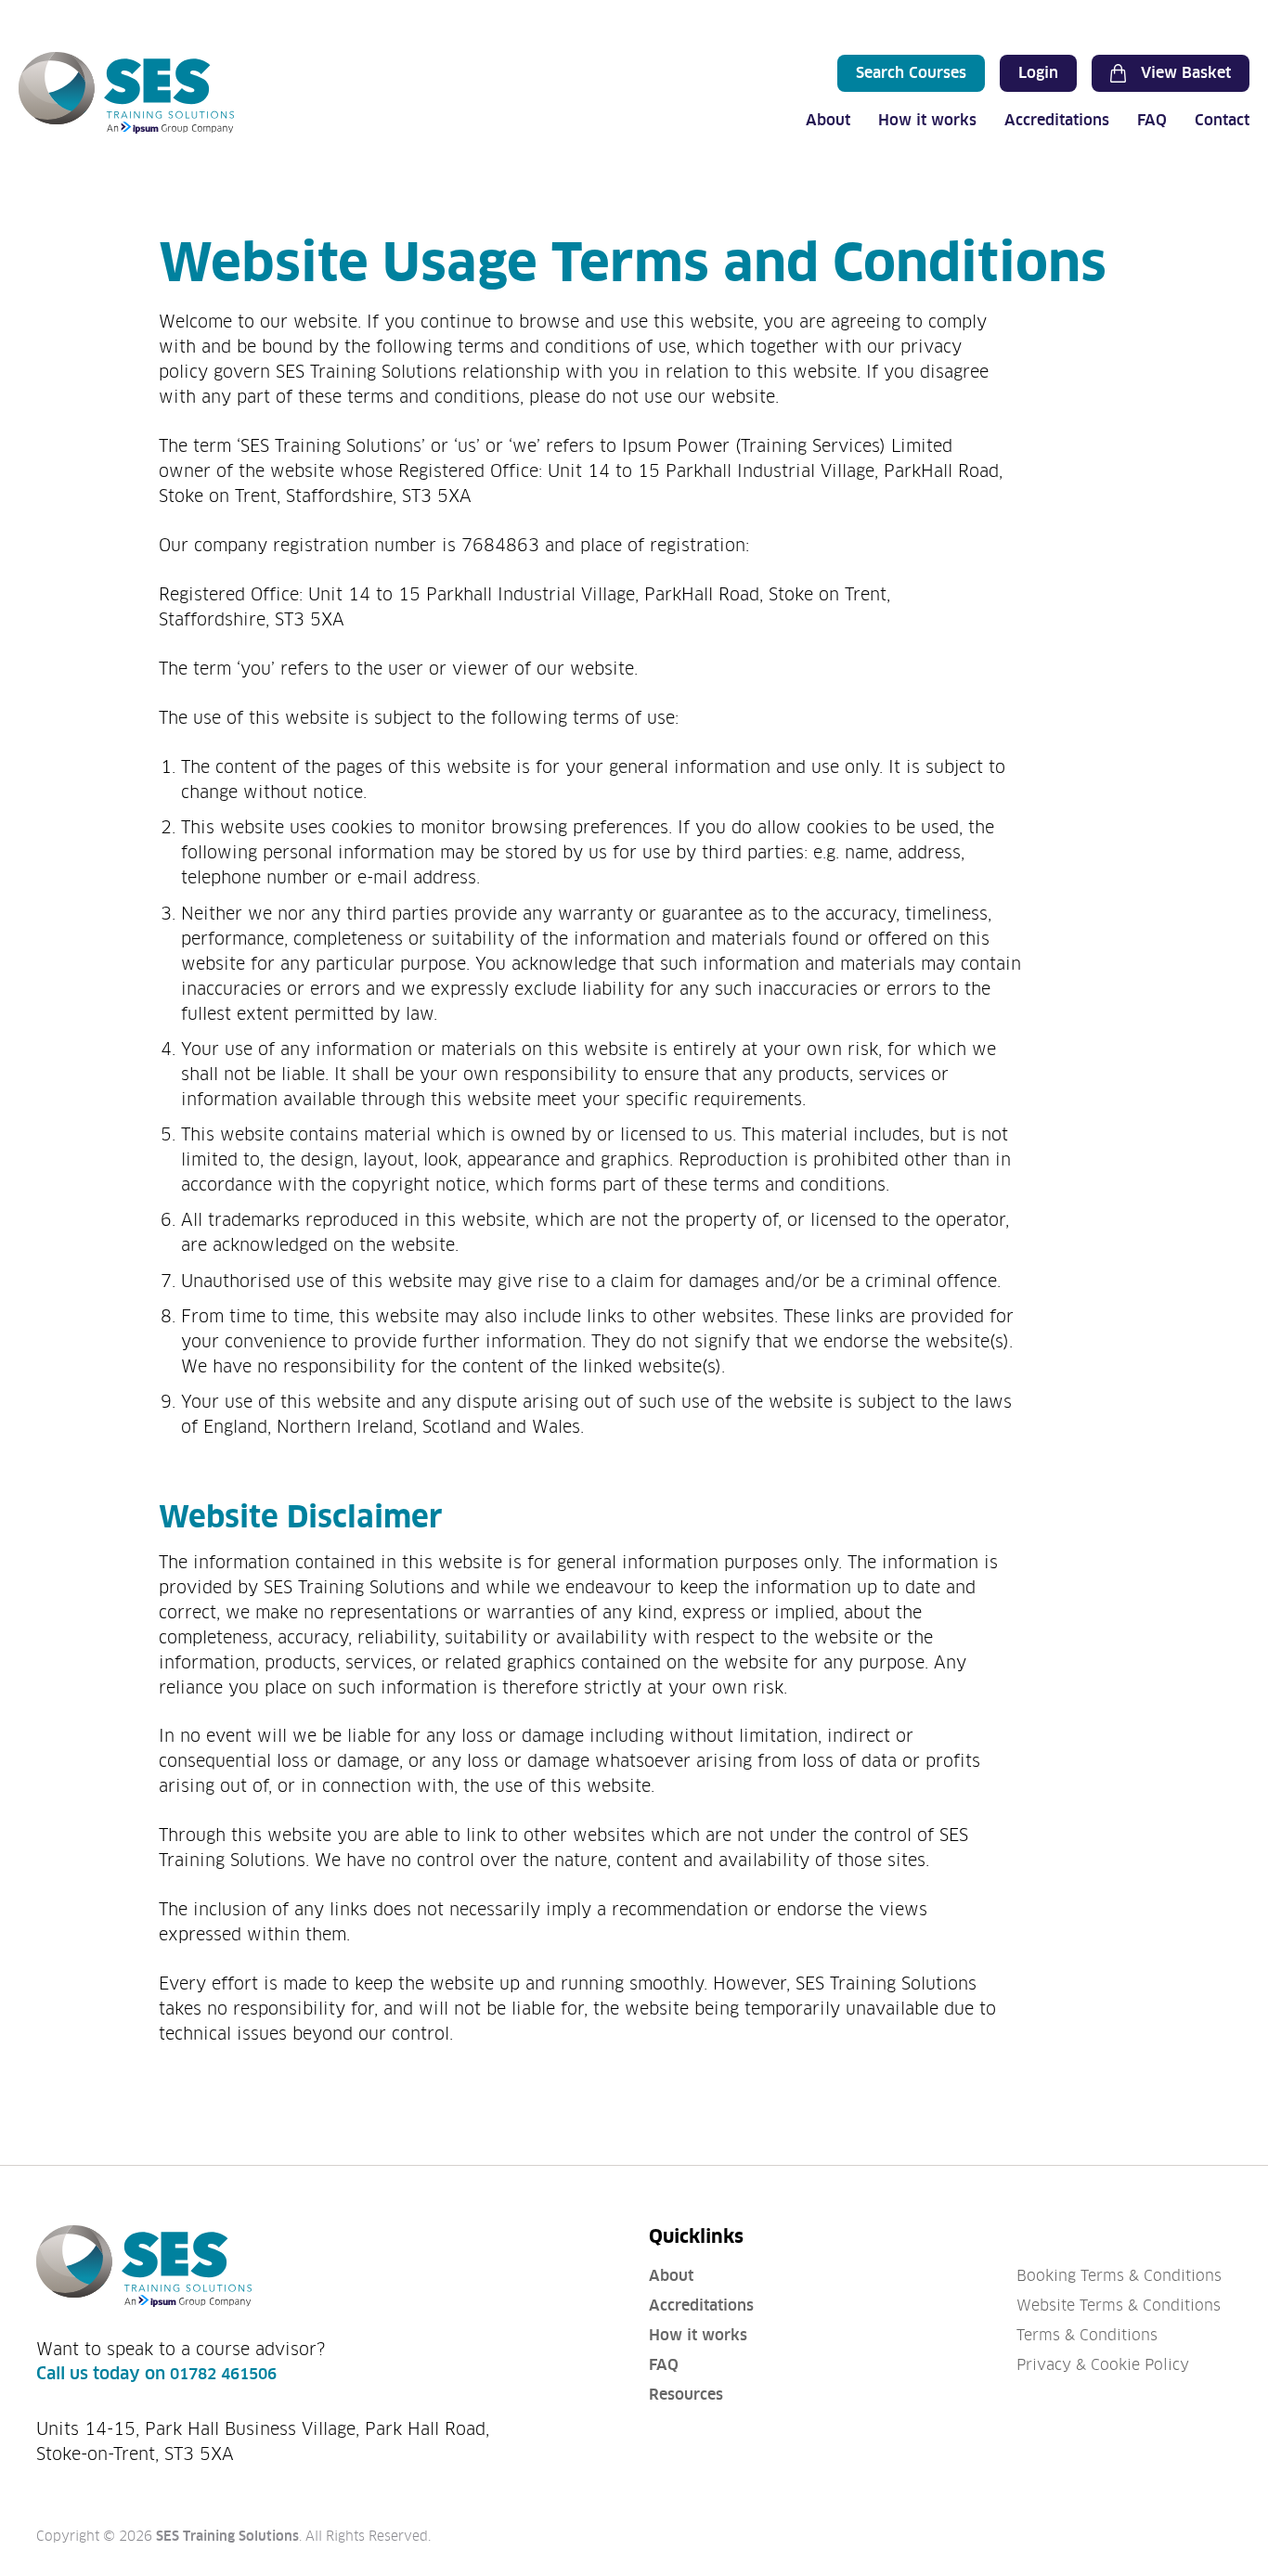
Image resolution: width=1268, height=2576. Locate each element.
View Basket (1186, 73)
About (828, 120)
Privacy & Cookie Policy (1103, 2365)
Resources (686, 2395)
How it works (927, 120)
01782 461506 (223, 2374)
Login (1038, 73)
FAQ (1152, 120)
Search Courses (911, 73)
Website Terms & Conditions (1119, 2306)
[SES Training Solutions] (126, 93)
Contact (1222, 120)
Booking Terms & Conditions (1119, 2276)
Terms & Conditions (1087, 2335)
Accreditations (1057, 120)
